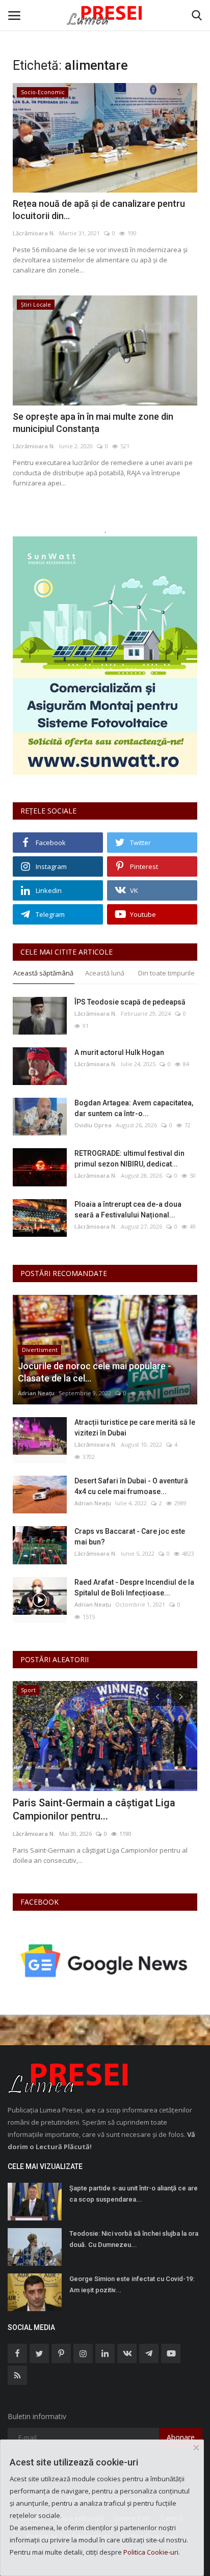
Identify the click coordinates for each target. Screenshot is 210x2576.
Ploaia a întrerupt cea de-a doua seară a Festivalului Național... (128, 1210)
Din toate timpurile (166, 973)
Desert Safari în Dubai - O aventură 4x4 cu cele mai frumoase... (131, 1486)
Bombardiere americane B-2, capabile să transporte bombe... (98, 1809)
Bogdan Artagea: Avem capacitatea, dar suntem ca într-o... (134, 1108)
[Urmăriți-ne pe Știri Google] (105, 1960)
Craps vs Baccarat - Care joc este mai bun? (130, 1537)
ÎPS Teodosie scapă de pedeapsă (130, 1002)
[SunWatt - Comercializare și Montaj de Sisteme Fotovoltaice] (105, 656)
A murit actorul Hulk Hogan (119, 1052)
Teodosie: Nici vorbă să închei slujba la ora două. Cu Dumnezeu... (134, 2239)
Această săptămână (43, 973)
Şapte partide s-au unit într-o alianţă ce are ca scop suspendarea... (134, 2194)
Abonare (181, 2437)
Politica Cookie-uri (151, 2552)
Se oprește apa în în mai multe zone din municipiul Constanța (93, 423)
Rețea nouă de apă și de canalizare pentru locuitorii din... (99, 210)
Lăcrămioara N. (34, 233)
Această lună (105, 973)
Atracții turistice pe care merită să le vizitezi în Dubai (135, 1428)
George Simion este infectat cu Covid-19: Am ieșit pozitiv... (132, 2284)
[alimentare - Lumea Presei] (105, 15)
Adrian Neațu (36, 1393)
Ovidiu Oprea (93, 1125)
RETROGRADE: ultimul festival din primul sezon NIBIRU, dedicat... (129, 1159)
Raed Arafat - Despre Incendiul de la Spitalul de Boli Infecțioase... (134, 1588)
